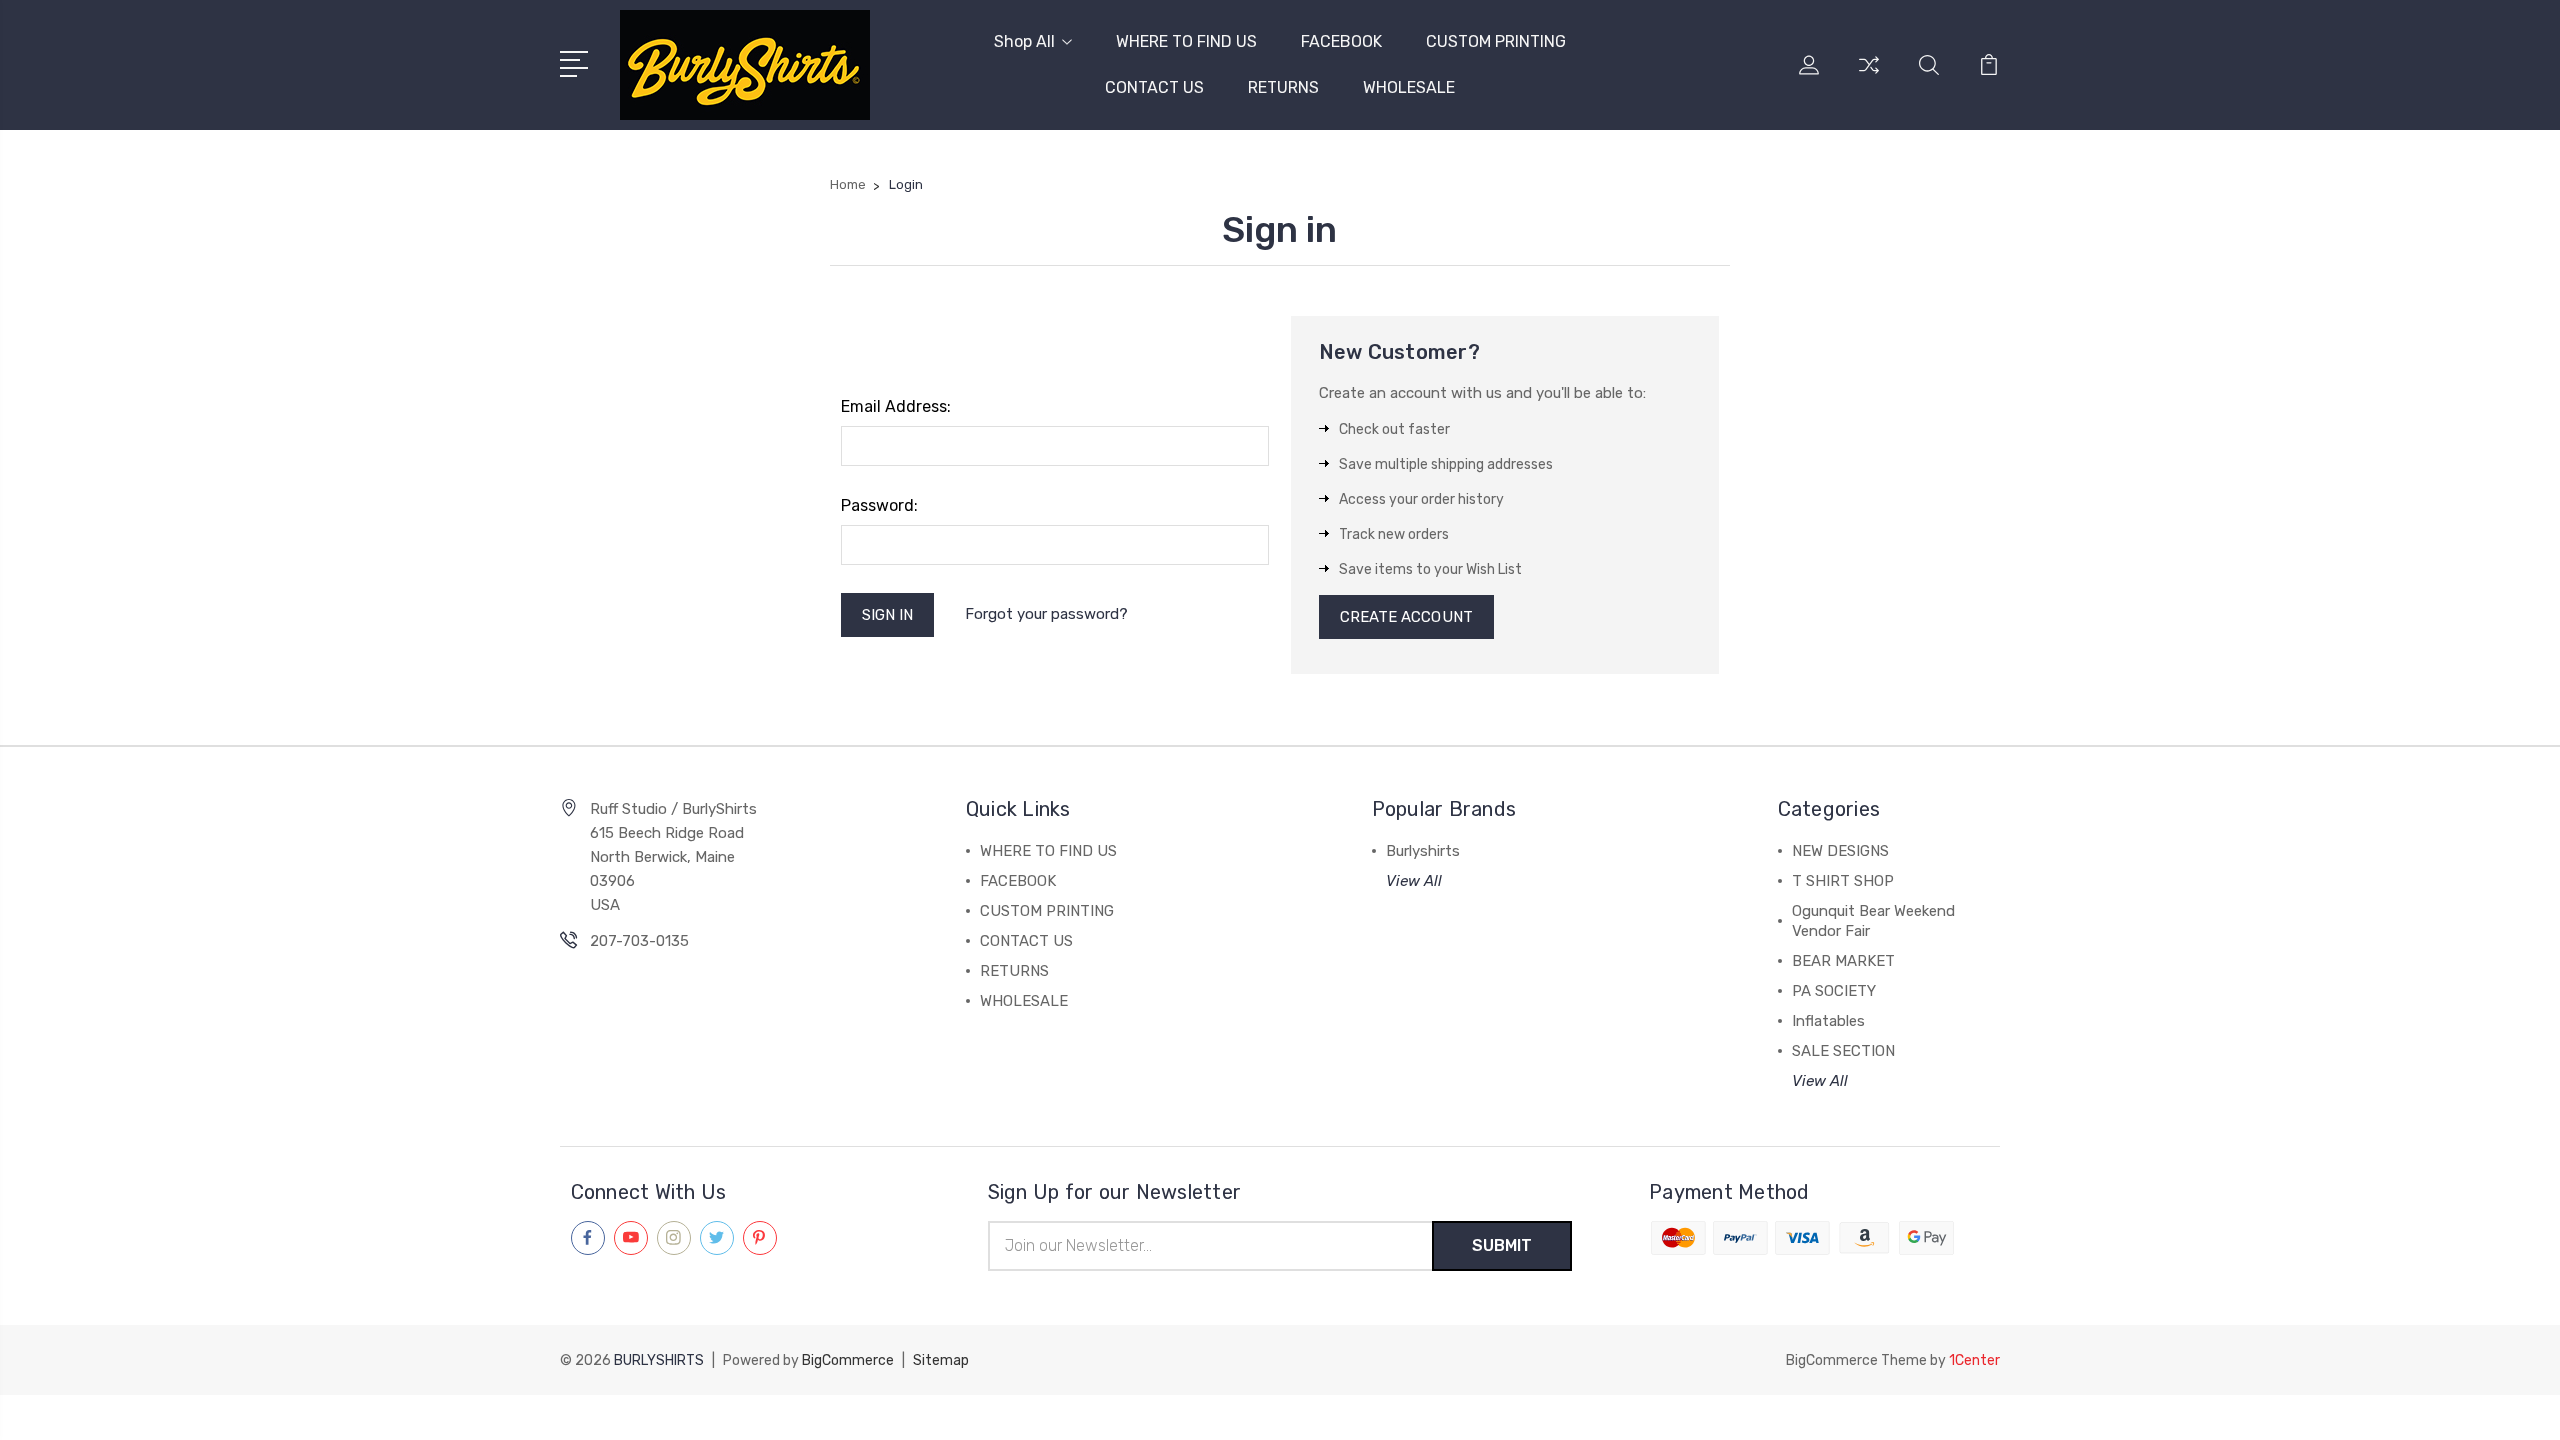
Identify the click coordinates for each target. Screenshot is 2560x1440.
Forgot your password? (1046, 614)
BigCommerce (848, 1360)
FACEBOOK (1341, 41)
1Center (1974, 1360)
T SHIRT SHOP (1843, 881)
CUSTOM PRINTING (1496, 41)
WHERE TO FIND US (1186, 41)
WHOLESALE (1409, 87)
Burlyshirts (1423, 851)
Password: (879, 505)
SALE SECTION (1843, 1051)
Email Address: (896, 406)
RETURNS (1283, 87)
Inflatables (1828, 1021)
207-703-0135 (639, 941)
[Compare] (1869, 77)
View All (1414, 881)
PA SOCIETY (1834, 991)
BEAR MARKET (1843, 961)
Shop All (1024, 41)
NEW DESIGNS (1840, 851)
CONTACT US (1154, 87)
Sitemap (941, 1360)
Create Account (1406, 617)
